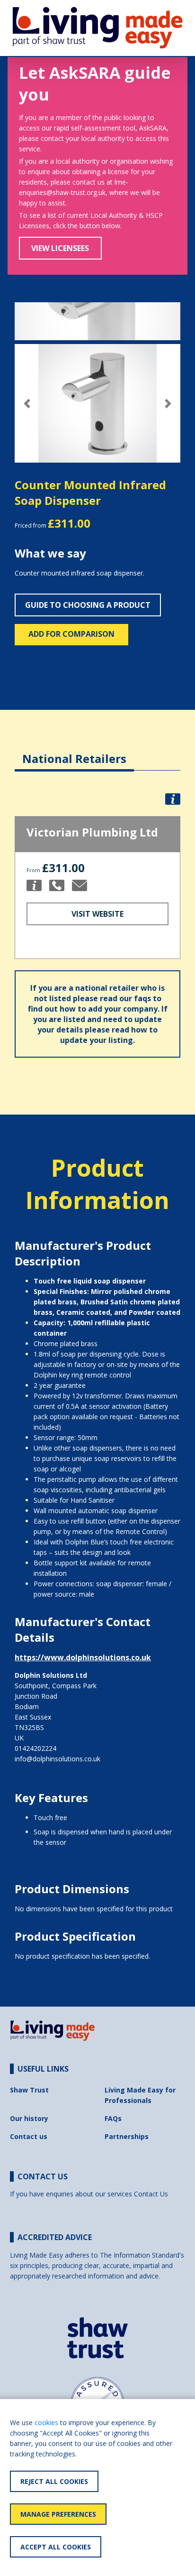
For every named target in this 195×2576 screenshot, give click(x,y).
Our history (29, 2118)
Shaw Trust (29, 2090)
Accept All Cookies (56, 2547)
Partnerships (127, 2136)
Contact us (29, 2136)
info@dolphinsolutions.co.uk (58, 1759)
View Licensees (60, 248)
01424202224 (35, 1748)
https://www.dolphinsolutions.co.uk (83, 1657)
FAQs (113, 2118)
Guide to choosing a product (88, 605)
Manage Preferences (58, 2514)
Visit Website (97, 914)
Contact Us (151, 2194)
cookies (46, 2423)
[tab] (74, 751)
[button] (27, 404)
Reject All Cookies (54, 2481)
